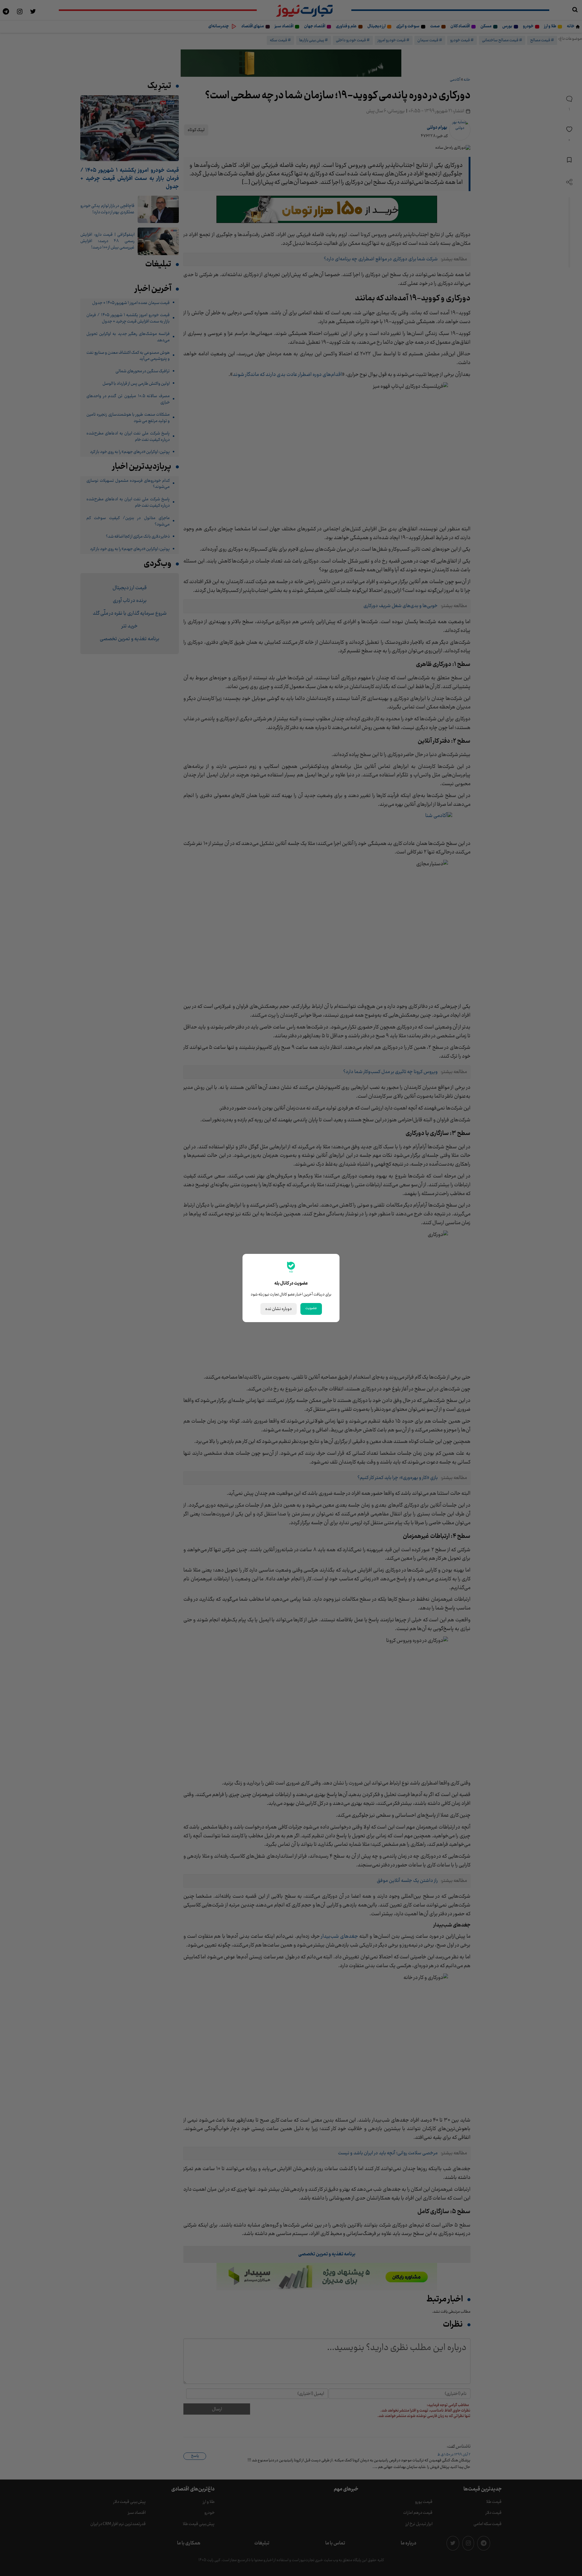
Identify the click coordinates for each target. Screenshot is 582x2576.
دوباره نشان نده (279, 1309)
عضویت (311, 1308)
